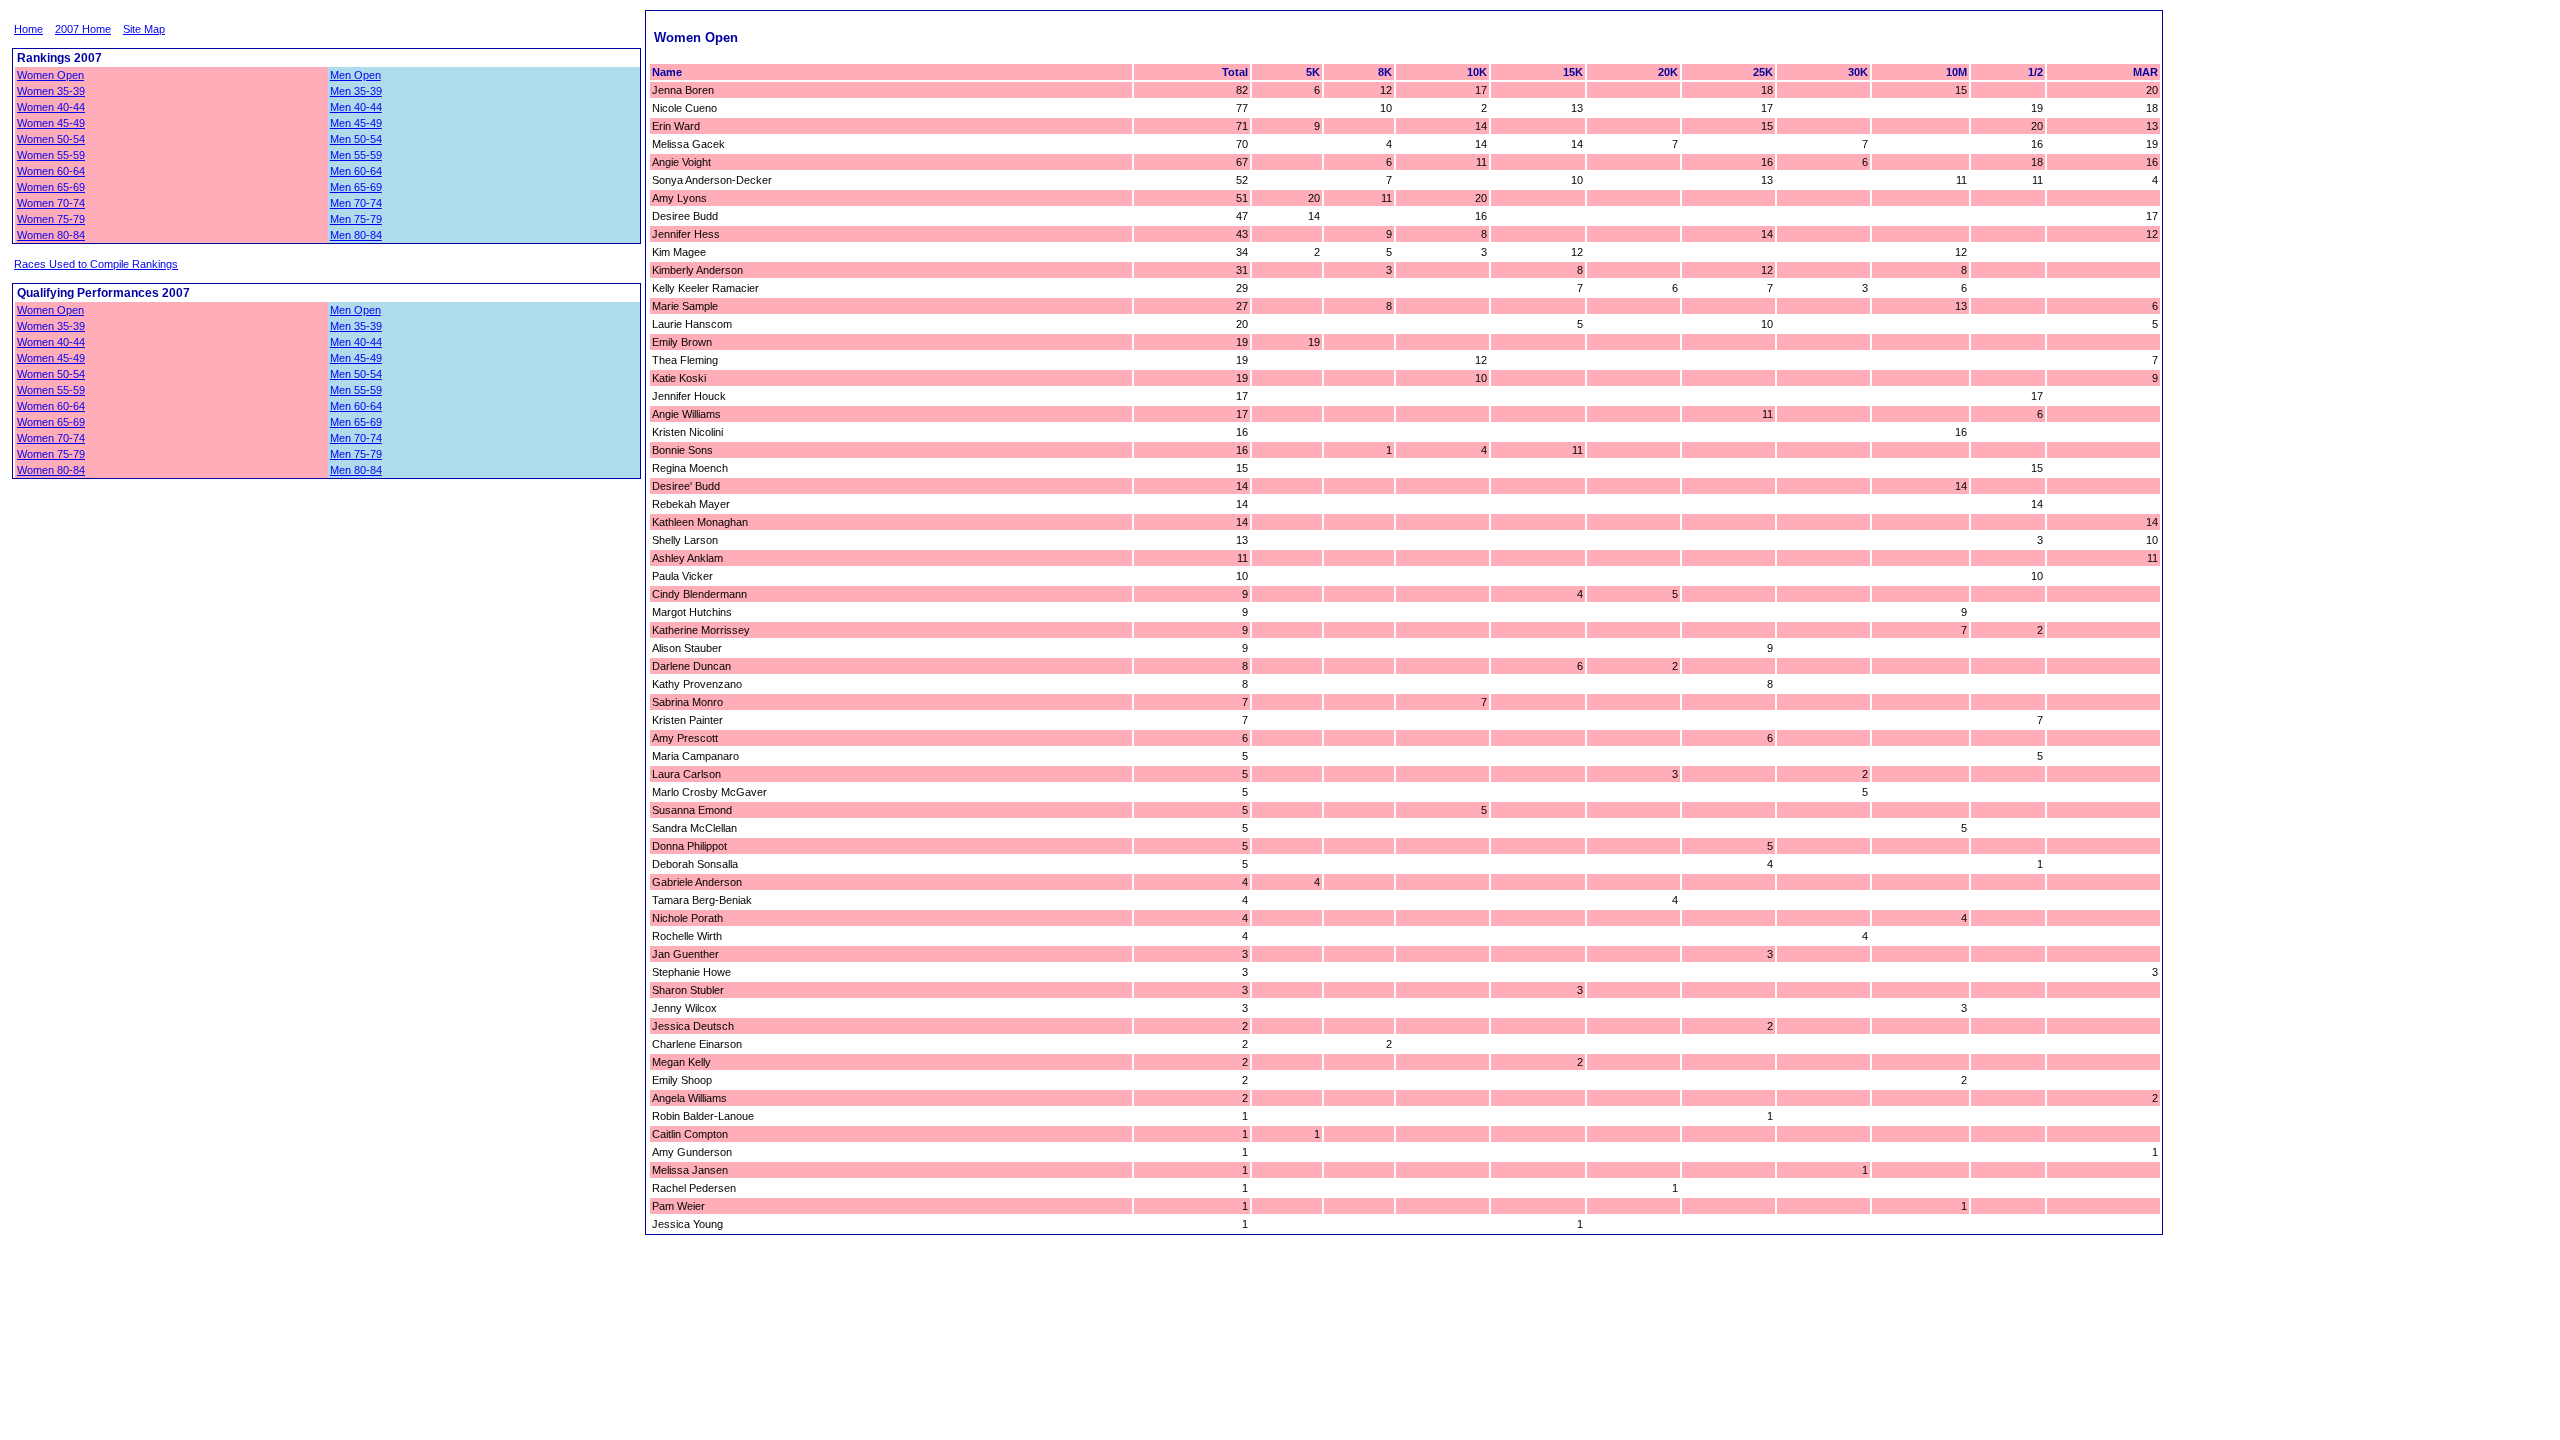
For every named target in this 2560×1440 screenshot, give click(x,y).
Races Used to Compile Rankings (96, 264)
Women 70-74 (51, 203)
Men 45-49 (356, 123)
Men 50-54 (356, 139)
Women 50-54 (51, 139)
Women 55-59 (51, 155)
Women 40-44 (51, 107)
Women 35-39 (51, 91)
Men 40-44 (356, 107)
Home (28, 29)
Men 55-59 (356, 155)
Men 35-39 (356, 91)
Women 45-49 (51, 123)
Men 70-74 (356, 203)
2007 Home (83, 29)
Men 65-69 (356, 187)
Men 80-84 (356, 235)
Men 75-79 (356, 219)
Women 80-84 (51, 235)
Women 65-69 (51, 187)
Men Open (355, 75)
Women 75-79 (51, 219)
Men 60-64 (356, 171)
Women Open (50, 75)
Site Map (144, 29)
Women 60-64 (51, 171)
